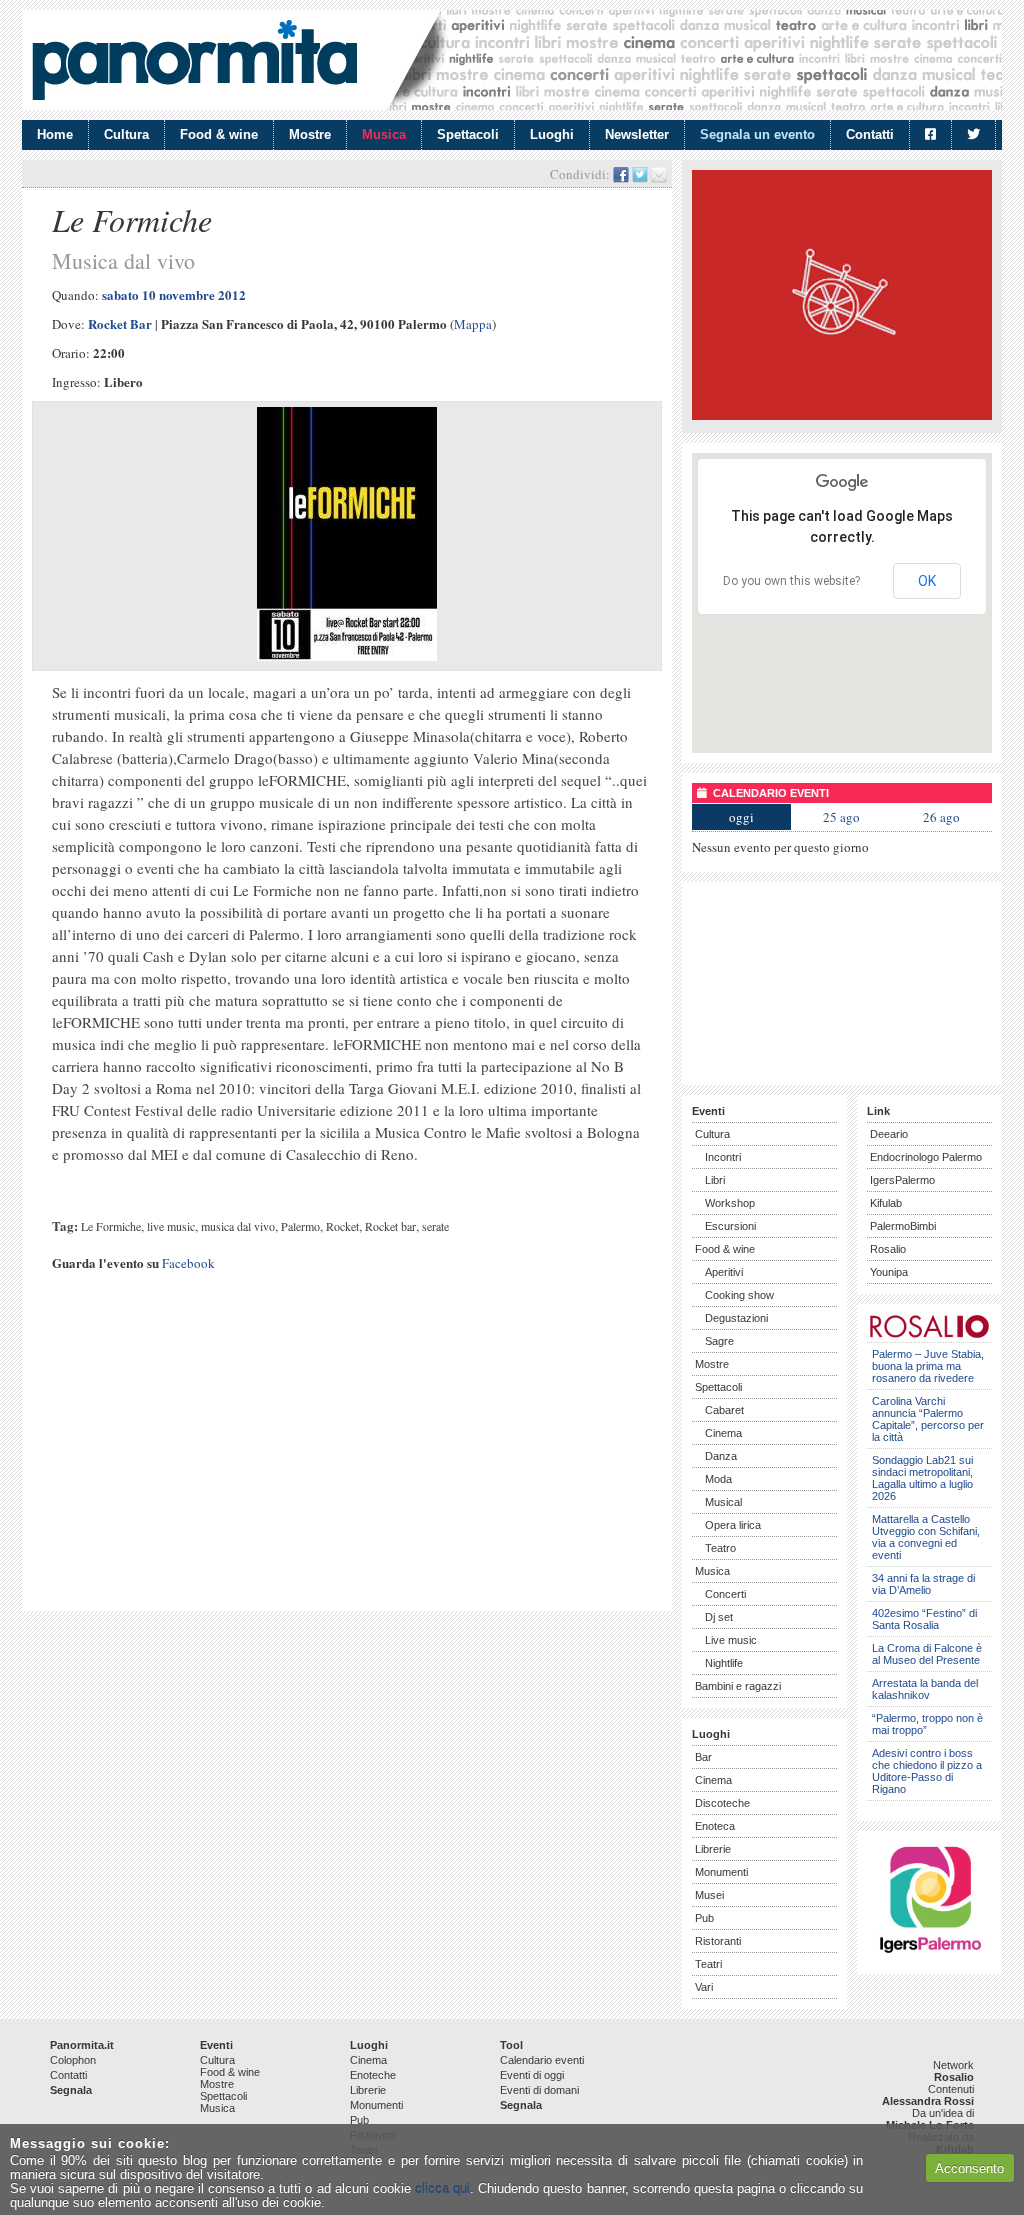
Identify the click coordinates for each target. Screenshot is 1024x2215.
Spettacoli (468, 134)
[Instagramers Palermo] (930, 1956)
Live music (731, 1640)
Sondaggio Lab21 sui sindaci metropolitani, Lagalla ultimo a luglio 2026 (922, 1478)
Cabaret (724, 1410)
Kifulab (886, 1203)
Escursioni (730, 1226)
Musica (384, 134)
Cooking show (739, 1295)
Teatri (708, 1964)
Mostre (310, 134)
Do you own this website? (791, 581)
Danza (721, 1456)
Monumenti (721, 1872)
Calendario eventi (542, 2060)
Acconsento (969, 2168)
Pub (704, 1918)
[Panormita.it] (194, 60)
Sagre (719, 1341)
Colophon (73, 2060)
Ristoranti (718, 1941)
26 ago (941, 817)
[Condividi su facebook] (621, 174)
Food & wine (219, 134)
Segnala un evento (757, 134)
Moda (718, 1479)
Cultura (126, 134)
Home (55, 134)
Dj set (719, 1617)
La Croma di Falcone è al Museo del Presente (927, 1654)
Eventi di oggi (532, 2075)
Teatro (720, 1548)
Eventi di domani (539, 2090)
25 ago (841, 817)
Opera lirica (733, 1525)
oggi (741, 817)
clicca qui (442, 2188)
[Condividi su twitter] (640, 174)
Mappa (473, 324)
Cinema (723, 1433)
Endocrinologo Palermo (926, 1157)
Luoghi (552, 134)
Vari (704, 1987)
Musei (709, 1895)
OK (927, 581)
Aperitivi (724, 1272)
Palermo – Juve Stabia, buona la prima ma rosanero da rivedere (928, 1366)
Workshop (730, 1203)
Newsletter (637, 134)
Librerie (713, 1849)
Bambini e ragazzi (738, 1686)
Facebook (188, 1263)
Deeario (889, 1134)
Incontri (723, 1157)
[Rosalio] (929, 1334)
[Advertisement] (347, 1461)
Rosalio (888, 1249)
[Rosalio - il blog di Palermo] (842, 415)
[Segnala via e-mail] (659, 174)
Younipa (889, 1272)
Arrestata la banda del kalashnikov (925, 1689)
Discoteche (722, 1803)
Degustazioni (736, 1318)
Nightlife (724, 1663)
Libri (715, 1180)
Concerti (725, 1594)
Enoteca (715, 1826)
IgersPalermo (902, 1180)
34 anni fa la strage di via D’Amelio (923, 1584)
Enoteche (373, 2075)
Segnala (71, 2090)
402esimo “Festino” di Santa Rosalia (924, 1619)
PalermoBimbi (903, 1226)
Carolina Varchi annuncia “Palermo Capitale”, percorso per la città (928, 1419)
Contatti (870, 134)
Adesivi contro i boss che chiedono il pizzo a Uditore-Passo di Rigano (927, 1771)
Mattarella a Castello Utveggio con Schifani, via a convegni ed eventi (926, 1537)
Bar (703, 1757)
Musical (723, 1502)
